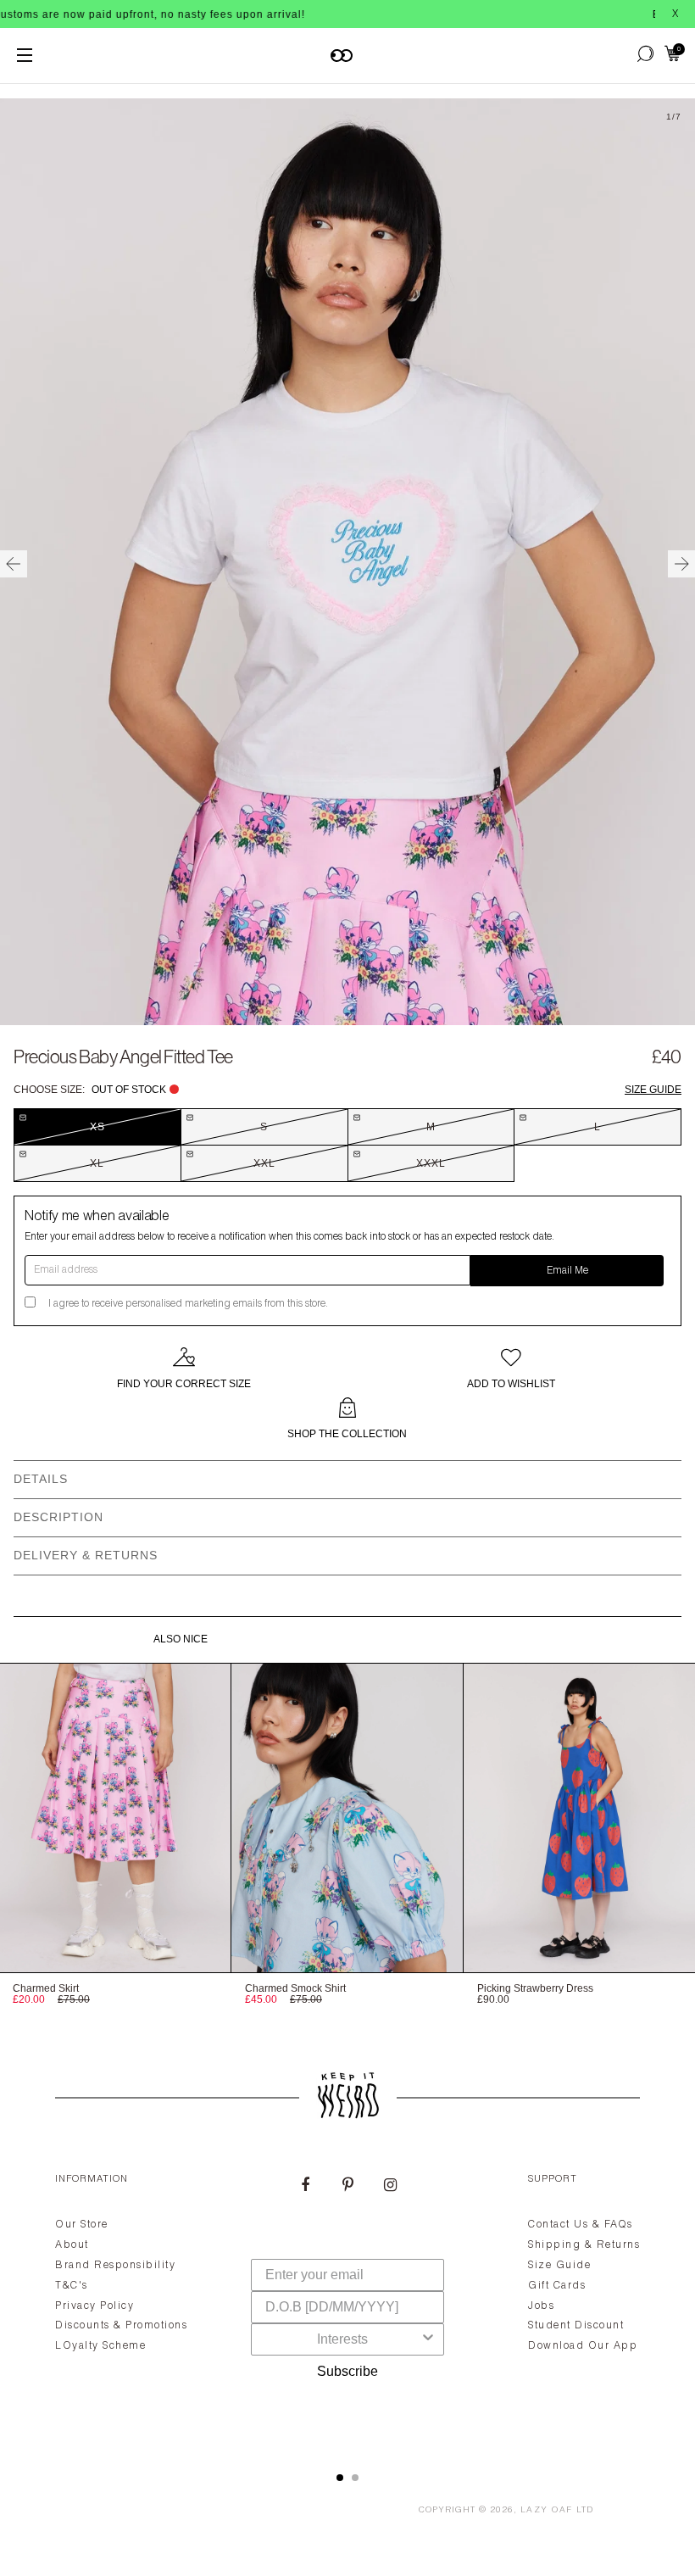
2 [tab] (355, 2478)
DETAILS (41, 1479)
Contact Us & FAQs (581, 2225)
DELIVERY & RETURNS (86, 1555)
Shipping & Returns (584, 2245)
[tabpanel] (347, 2302)
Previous (14, 564)
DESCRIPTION (58, 1517)
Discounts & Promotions (121, 2326)
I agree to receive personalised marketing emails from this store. (188, 1304)
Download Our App (583, 2346)
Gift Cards (557, 2286)
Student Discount (576, 2326)
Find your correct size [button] (184, 1384)
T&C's (72, 2286)
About (72, 2245)
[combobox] (342, 2339)
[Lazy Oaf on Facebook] (305, 2187)
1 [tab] (340, 2478)
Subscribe (347, 2371)
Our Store (82, 2225)
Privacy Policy (95, 2306)
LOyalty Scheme (100, 2346)
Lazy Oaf (547, 2511)
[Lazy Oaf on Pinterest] (347, 2187)
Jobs (541, 2306)
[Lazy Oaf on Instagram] (390, 2187)
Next (681, 564)
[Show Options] (428, 2339)
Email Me (567, 1271)
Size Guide (653, 1090)
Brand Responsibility (115, 2266)
